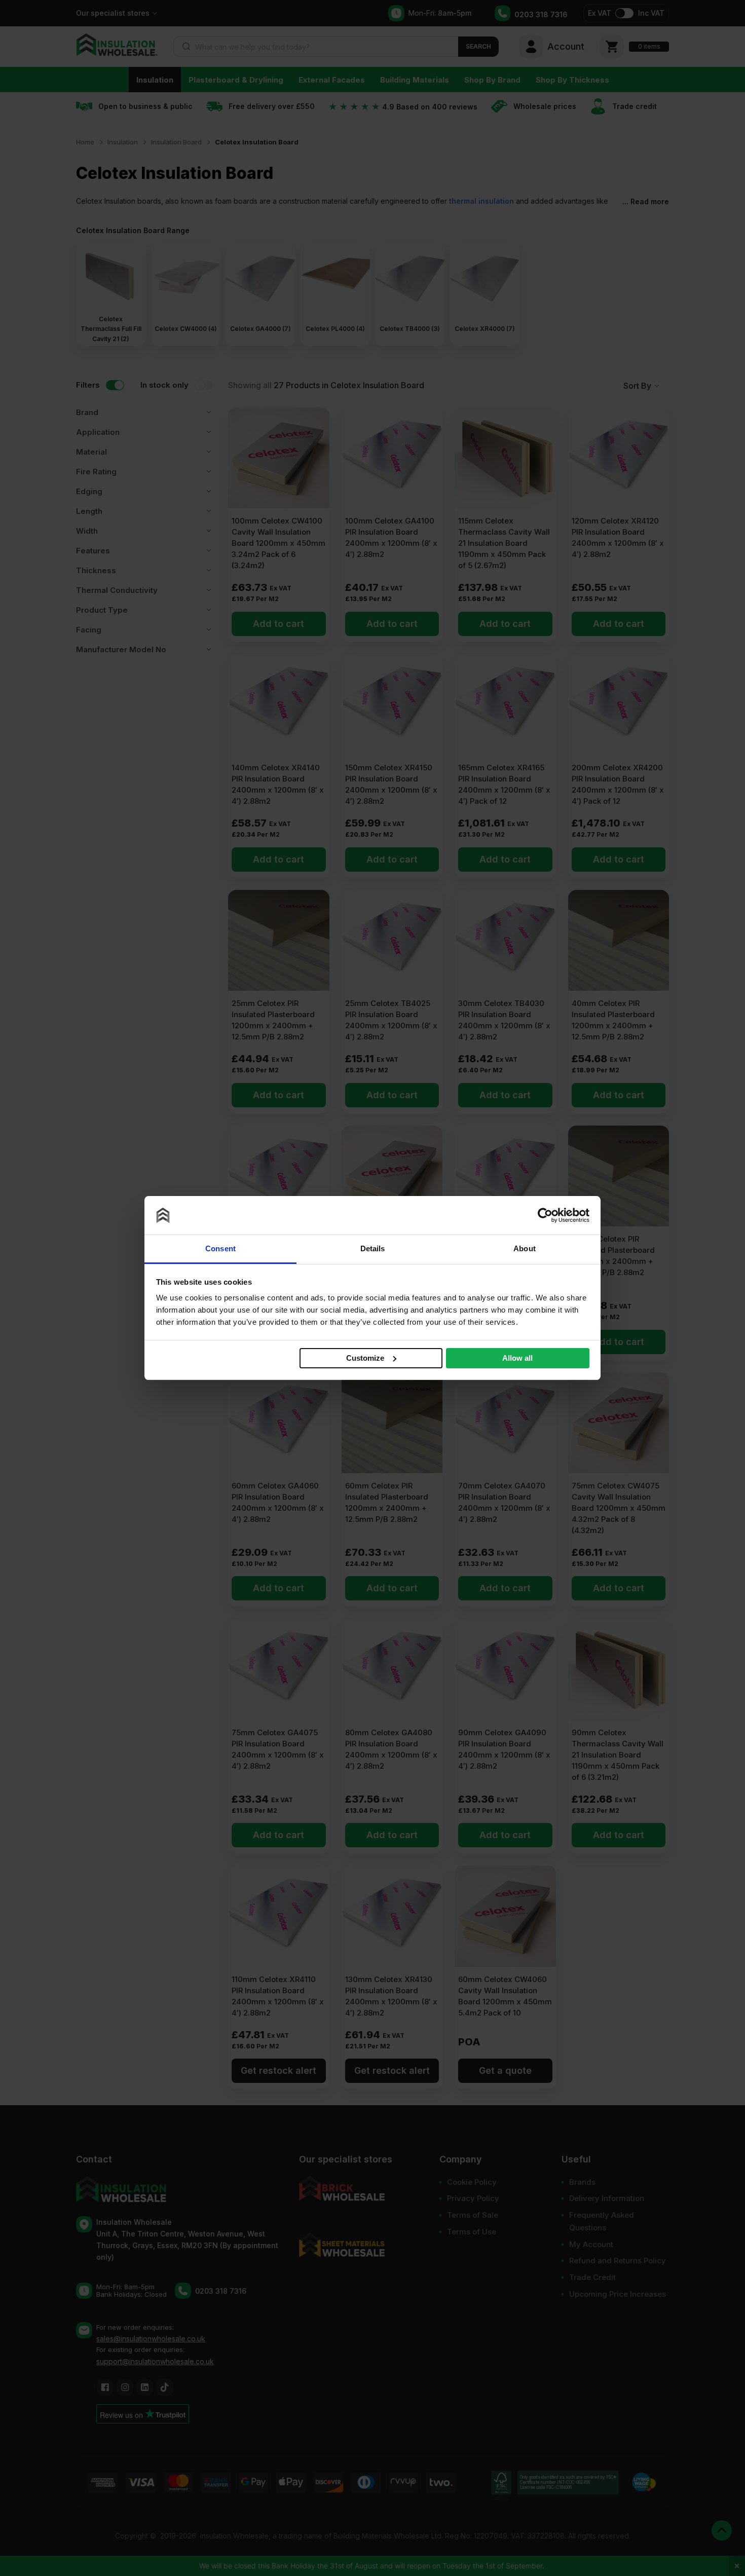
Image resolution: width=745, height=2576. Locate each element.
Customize (365, 1357)
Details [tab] (373, 1248)
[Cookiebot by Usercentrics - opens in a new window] (545, 1215)
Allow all (517, 1358)
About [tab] (525, 1248)
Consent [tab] (220, 1248)
